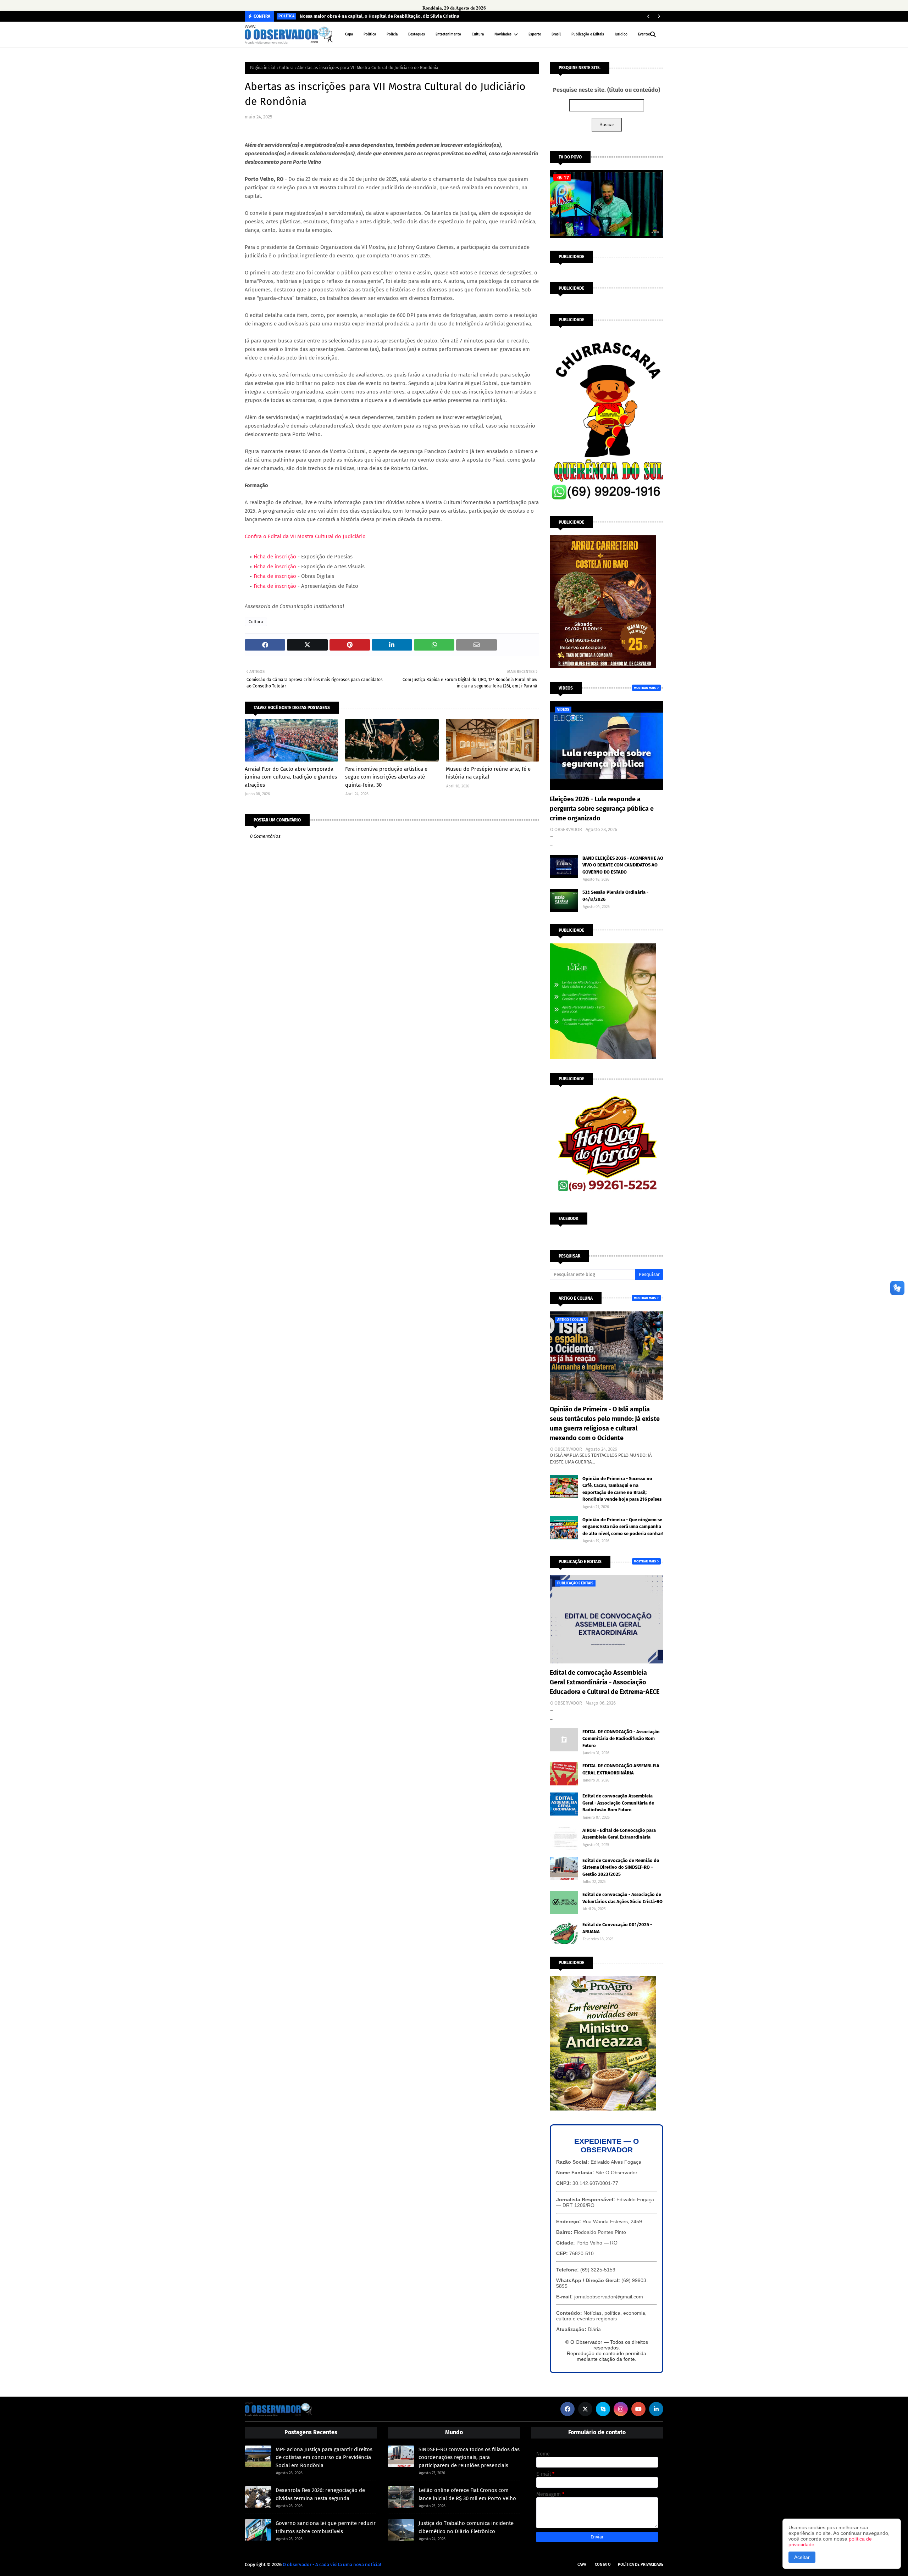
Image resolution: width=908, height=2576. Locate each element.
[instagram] (621, 2409)
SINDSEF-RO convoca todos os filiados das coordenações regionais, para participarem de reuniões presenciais (469, 2457)
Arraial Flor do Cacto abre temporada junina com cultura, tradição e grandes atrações (291, 777)
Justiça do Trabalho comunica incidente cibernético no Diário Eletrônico (466, 2527)
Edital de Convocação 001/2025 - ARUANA (617, 1928)
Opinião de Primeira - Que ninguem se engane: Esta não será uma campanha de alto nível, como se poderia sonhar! (623, 1527)
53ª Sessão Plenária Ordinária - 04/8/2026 (615, 896)
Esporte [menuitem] (535, 34)
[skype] (603, 2409)
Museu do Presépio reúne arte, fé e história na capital (488, 773)
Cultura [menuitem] (478, 34)
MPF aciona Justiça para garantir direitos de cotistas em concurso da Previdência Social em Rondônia (324, 2457)
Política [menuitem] (370, 34)
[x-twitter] (585, 2409)
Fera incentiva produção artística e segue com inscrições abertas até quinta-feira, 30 (386, 777)
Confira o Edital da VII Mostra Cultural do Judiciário (305, 536)
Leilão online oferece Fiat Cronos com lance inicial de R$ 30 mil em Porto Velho (467, 2494)
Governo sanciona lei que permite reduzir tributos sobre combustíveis (326, 2527)
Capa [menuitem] (349, 34)
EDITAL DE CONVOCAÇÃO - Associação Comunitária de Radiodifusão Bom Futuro (621, 1739)
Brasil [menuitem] (556, 34)
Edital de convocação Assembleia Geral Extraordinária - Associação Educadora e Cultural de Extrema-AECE (605, 1682)
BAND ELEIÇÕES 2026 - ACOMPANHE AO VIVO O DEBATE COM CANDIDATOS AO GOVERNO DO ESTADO (623, 865)
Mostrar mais (645, 688)
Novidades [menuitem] (503, 34)
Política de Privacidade (641, 2564)
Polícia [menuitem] (392, 34)
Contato (603, 2564)
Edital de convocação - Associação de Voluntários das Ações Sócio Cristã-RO (622, 1898)
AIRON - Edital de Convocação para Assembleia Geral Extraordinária (619, 1834)
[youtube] (638, 2409)
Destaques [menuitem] (417, 34)
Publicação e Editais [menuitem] (588, 34)
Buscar (607, 125)
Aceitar (802, 2557)
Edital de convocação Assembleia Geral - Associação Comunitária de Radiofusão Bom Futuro (618, 1803)
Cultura (286, 68)
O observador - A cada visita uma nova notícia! (332, 2564)
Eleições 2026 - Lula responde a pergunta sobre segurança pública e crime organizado (602, 809)
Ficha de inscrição (275, 557)
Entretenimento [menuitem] (448, 34)
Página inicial (263, 68)
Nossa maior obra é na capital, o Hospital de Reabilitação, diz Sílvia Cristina (380, 16)
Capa (582, 2564)
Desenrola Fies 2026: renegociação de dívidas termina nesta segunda (320, 2494)
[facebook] (567, 2409)
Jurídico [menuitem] (621, 34)
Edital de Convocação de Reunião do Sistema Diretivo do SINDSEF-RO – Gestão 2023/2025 (621, 1867)
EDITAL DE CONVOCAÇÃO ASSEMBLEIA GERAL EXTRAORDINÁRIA (621, 1769)
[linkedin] (656, 2409)
